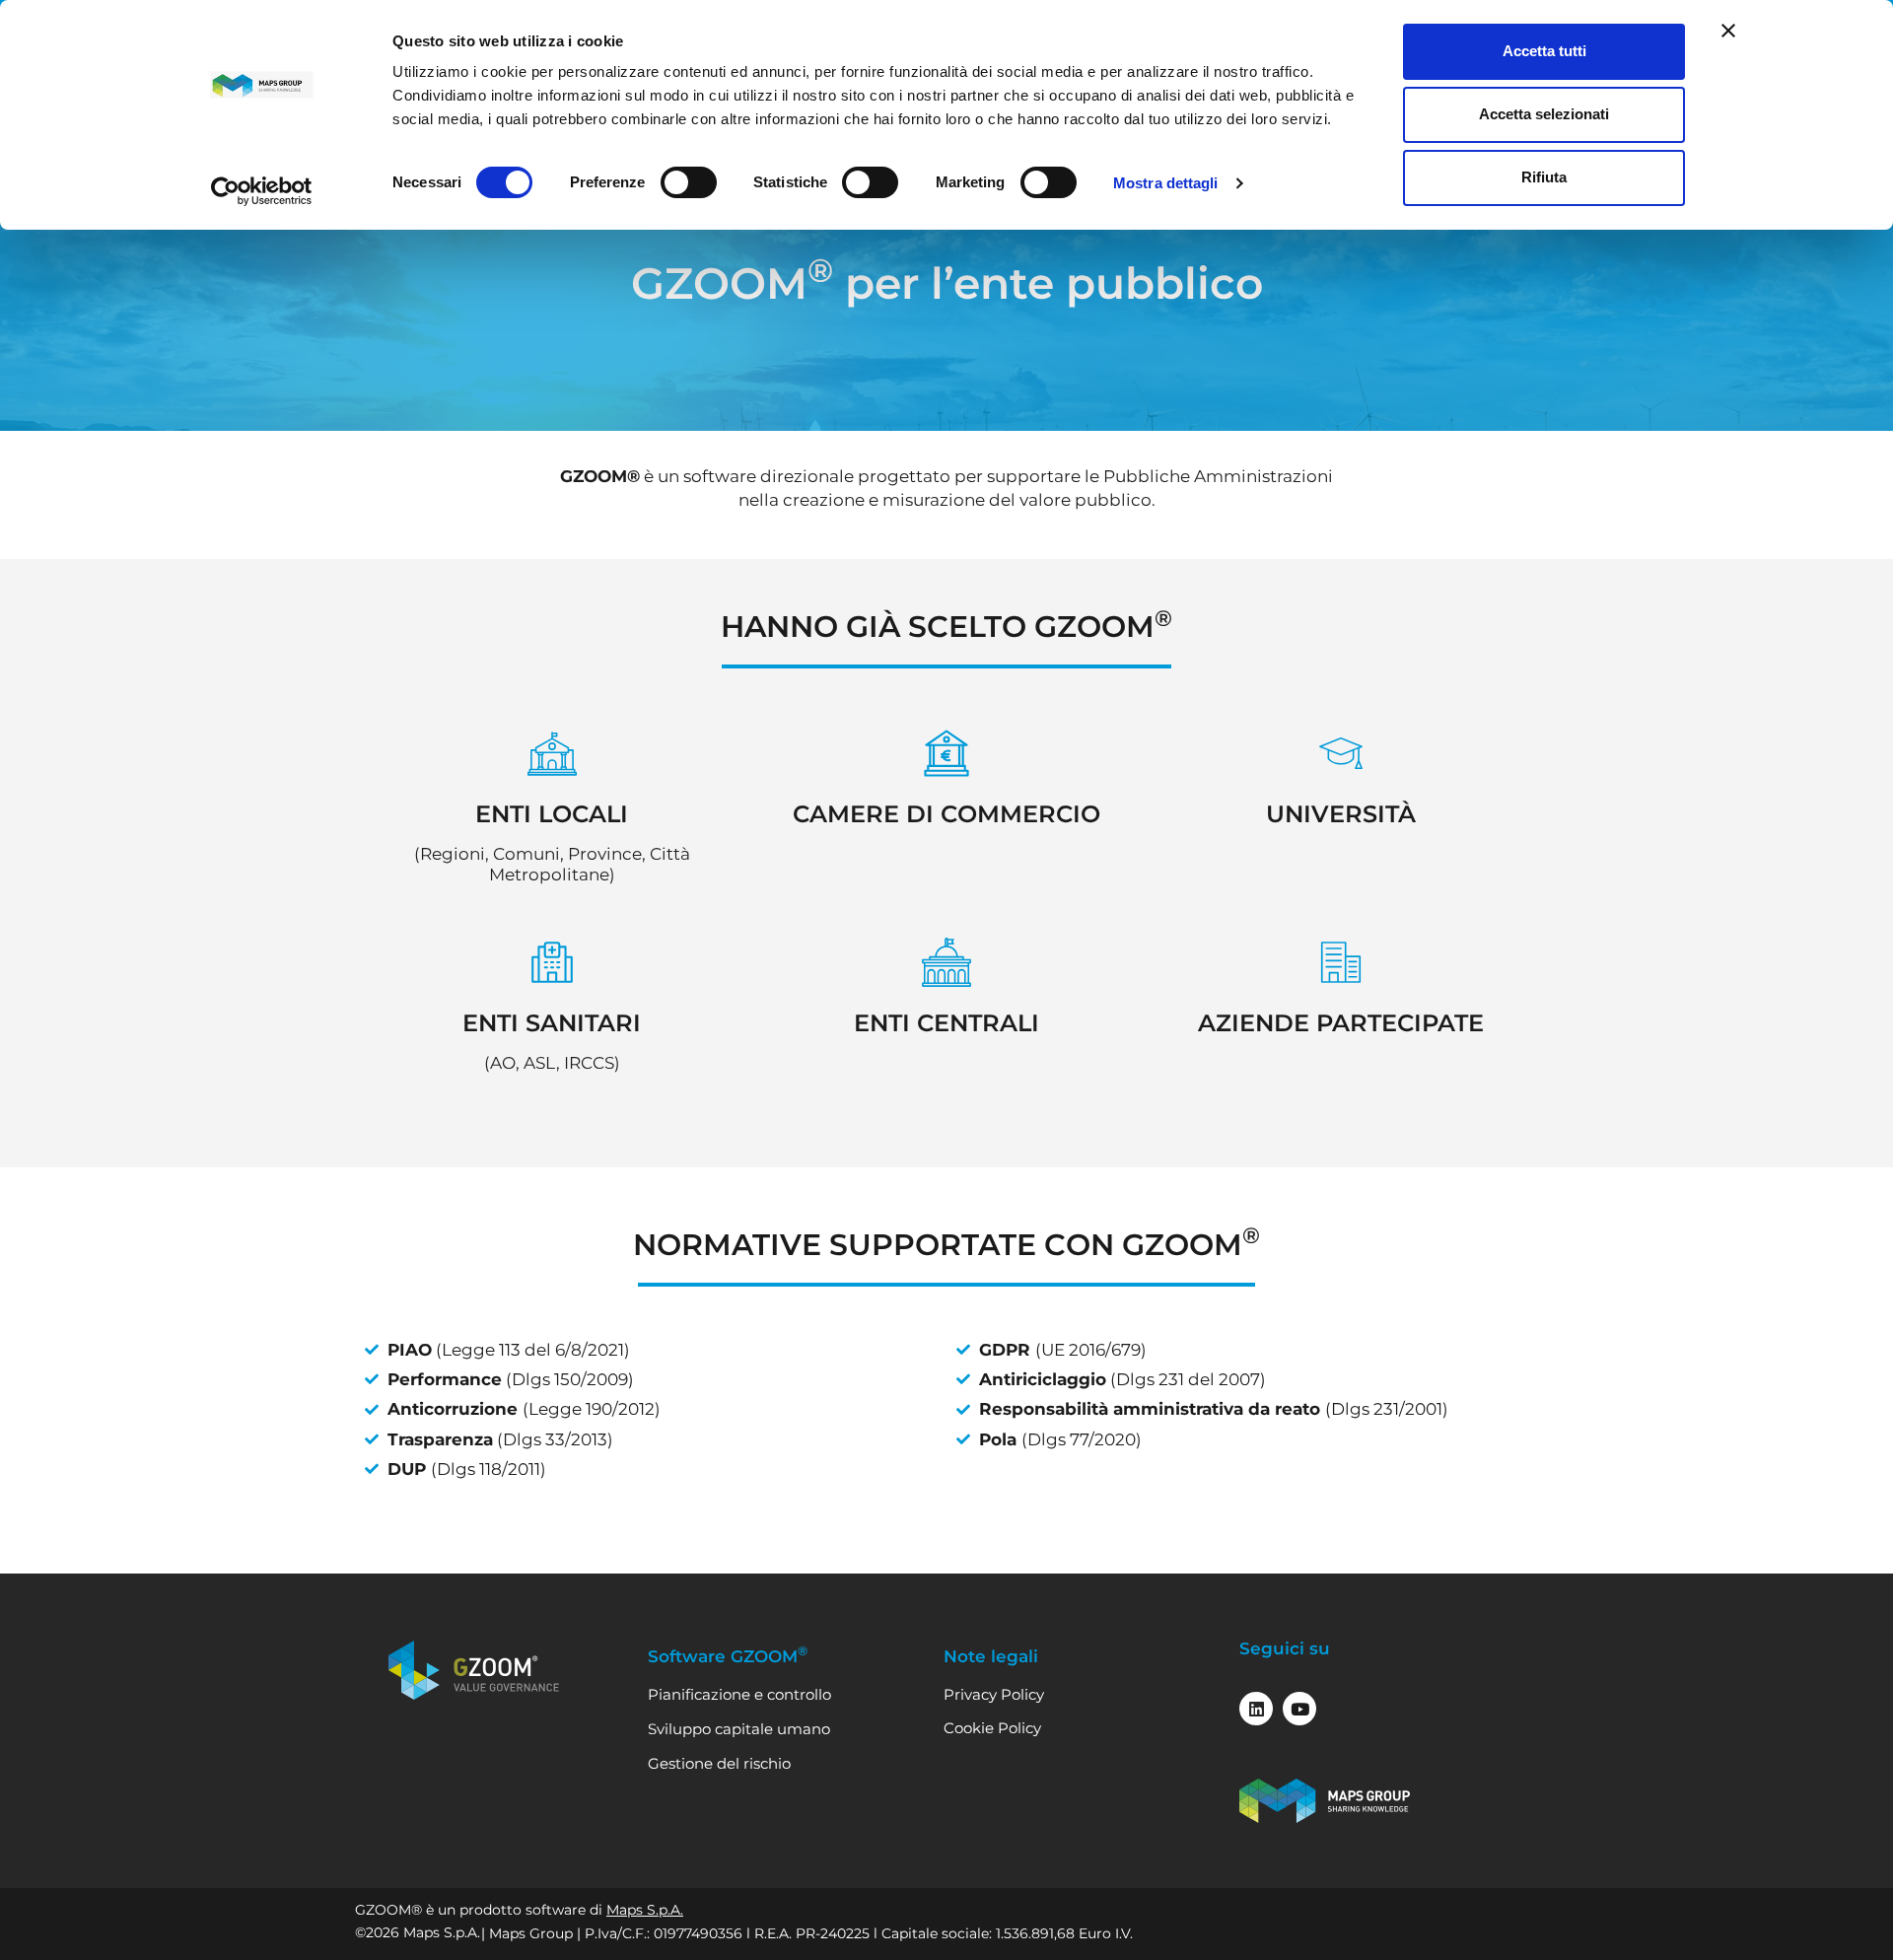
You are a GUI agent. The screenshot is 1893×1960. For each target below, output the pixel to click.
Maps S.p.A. (645, 1910)
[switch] (689, 182)
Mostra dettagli (1166, 183)
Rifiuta (1544, 177)
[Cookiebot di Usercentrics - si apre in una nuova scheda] (262, 191)
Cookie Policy (992, 1728)
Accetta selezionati (1544, 114)
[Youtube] (1299, 1709)
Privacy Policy (994, 1694)
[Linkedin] (1256, 1709)
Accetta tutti (1544, 51)
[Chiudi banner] (1728, 31)
